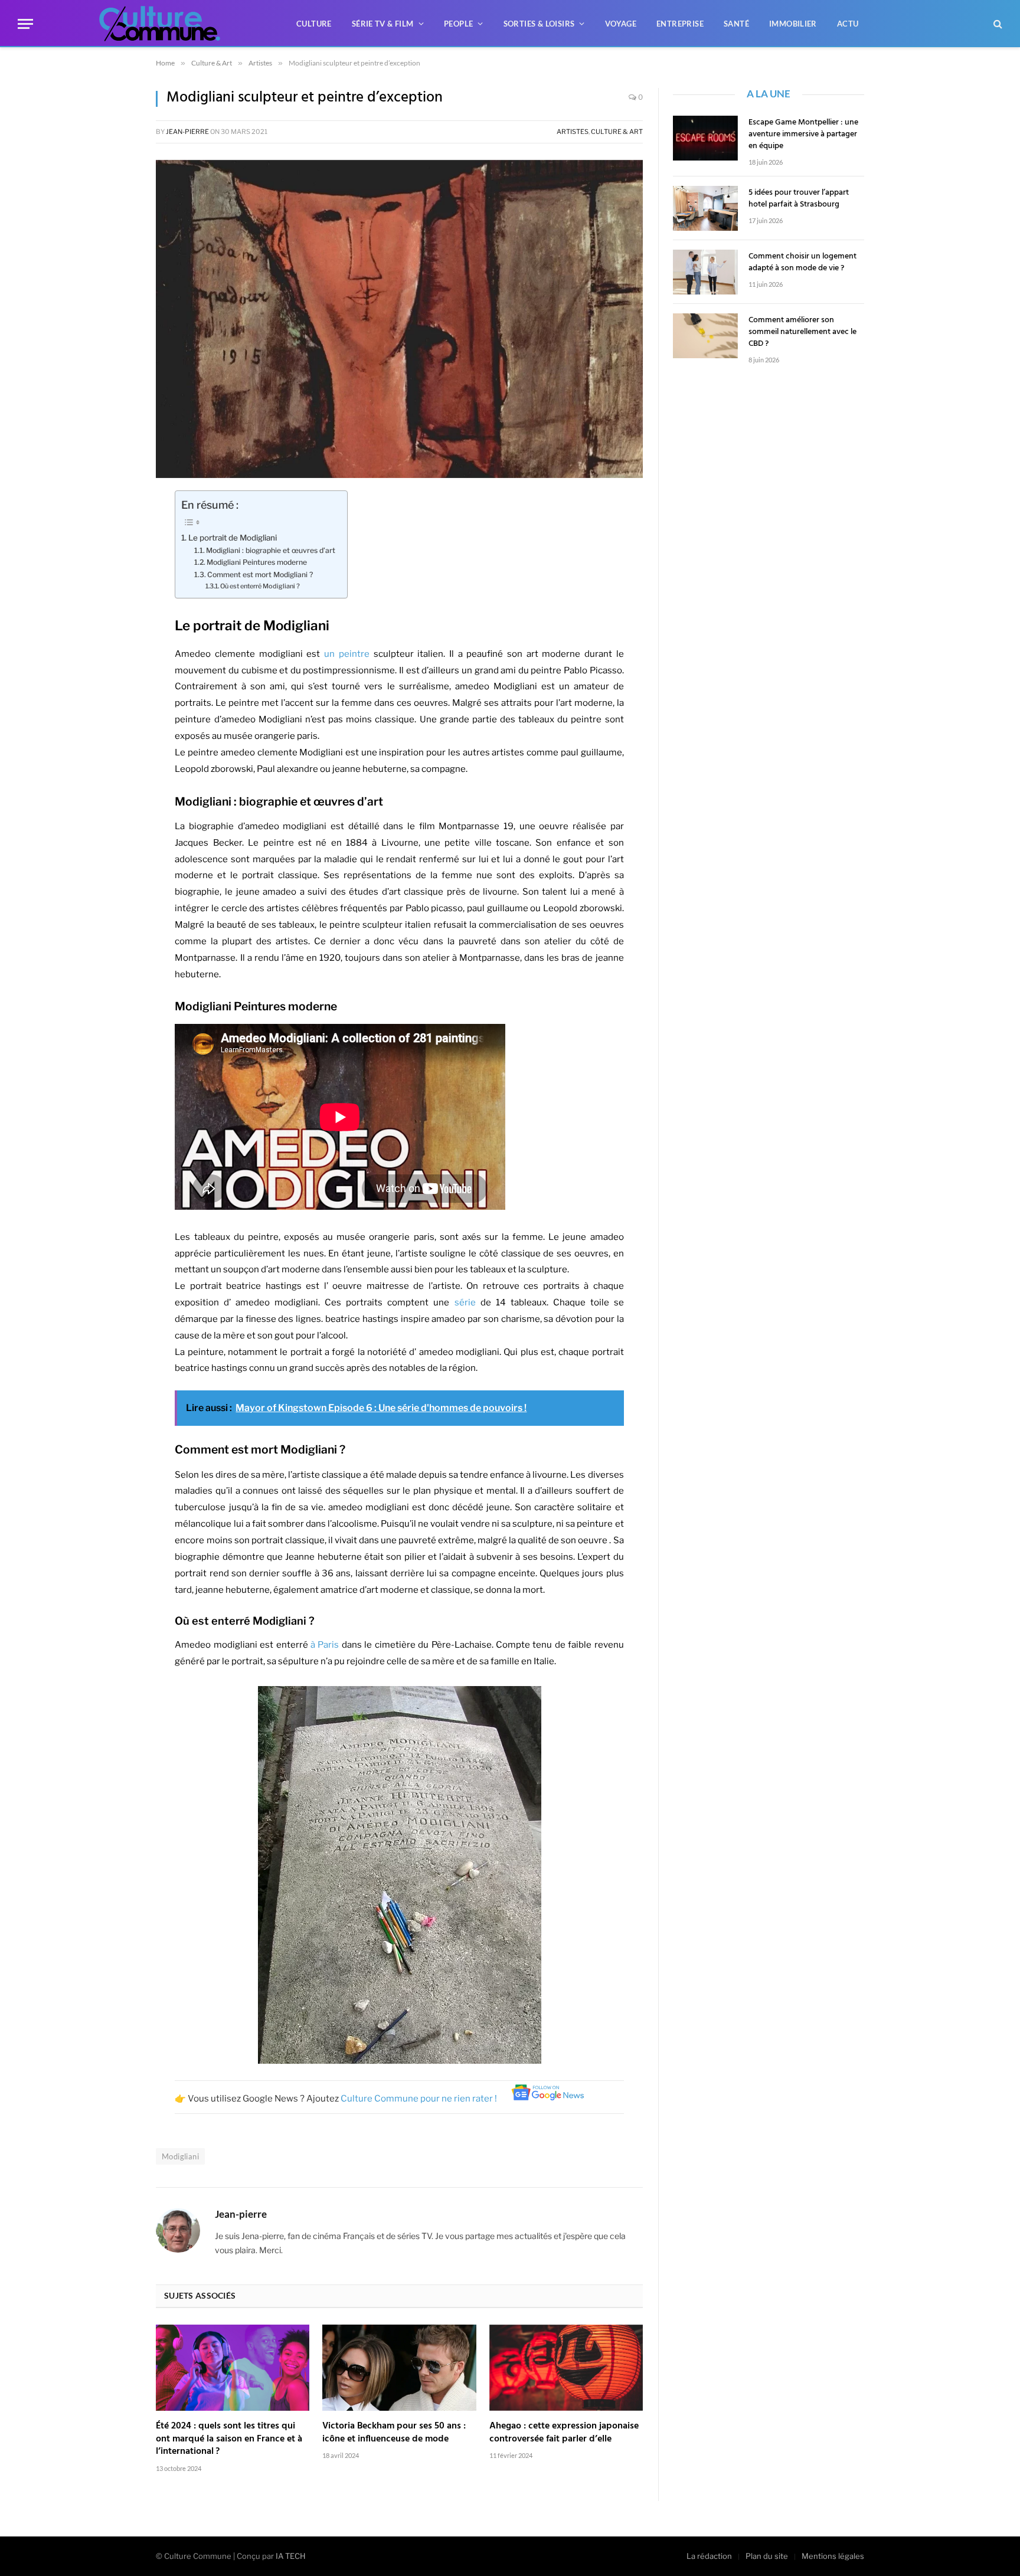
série (465, 1302)
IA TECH (291, 2556)
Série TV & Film (383, 24)
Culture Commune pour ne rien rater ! (420, 2099)
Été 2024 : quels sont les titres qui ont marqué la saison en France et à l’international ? (229, 2439)
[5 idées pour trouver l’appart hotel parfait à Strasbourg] (705, 208)
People (458, 24)
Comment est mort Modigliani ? (260, 575)
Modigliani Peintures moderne (257, 562)
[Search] (997, 24)
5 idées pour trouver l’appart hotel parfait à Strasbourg (799, 199)
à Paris (325, 1645)
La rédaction (709, 2556)
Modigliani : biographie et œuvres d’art (271, 550)
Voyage (621, 24)
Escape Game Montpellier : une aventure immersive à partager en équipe (803, 135)
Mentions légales (833, 2556)
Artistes (573, 132)
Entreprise (680, 24)
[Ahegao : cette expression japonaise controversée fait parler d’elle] (566, 2368)
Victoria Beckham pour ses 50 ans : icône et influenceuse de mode (394, 2433)
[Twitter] (115, 535)
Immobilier (793, 24)
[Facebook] (115, 505)
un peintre (347, 654)
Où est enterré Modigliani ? (260, 586)
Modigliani (180, 2156)
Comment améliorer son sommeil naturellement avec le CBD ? (802, 332)
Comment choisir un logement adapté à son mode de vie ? (802, 263)
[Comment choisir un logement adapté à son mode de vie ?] (705, 272)
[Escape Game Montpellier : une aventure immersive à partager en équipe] (705, 138)
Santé (736, 24)
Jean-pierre (187, 132)
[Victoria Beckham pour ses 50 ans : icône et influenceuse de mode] (399, 2368)
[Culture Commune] (160, 24)
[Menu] (25, 24)
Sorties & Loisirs (539, 24)
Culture (314, 24)
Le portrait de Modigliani (233, 538)
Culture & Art (617, 132)
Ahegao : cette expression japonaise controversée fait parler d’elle (564, 2433)
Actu (848, 24)
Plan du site (767, 2556)
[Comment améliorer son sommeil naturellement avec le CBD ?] (705, 336)
